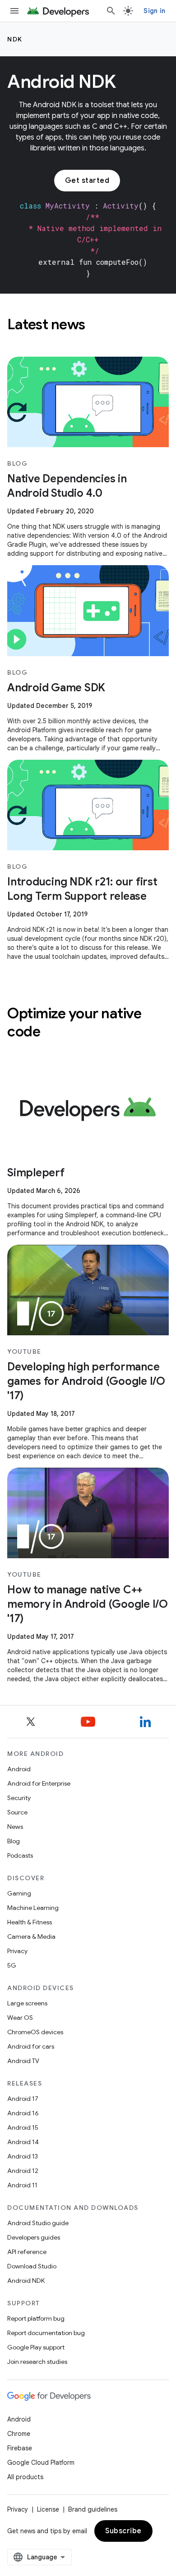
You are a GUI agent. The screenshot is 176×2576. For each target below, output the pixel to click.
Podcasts (20, 1855)
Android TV (23, 2061)
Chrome (19, 2434)
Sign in (154, 11)
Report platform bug (36, 2318)
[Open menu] (14, 11)
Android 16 (23, 2113)
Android (19, 1769)
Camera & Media (31, 1937)
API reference (27, 2252)
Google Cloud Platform (41, 2463)
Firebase (20, 2448)
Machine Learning (33, 1908)
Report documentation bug (46, 2333)
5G (12, 1965)
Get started (87, 181)
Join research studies (37, 2362)
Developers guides (34, 2237)
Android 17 (23, 2099)
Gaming (19, 1893)
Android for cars (31, 2046)
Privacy (17, 1951)
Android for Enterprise (39, 1783)
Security (19, 1798)
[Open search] (111, 11)
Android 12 (23, 2171)
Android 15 (23, 2127)
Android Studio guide (38, 2223)
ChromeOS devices (35, 2032)
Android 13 (23, 2156)
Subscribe (123, 2531)
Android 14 (23, 2142)
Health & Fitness (30, 1922)
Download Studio (32, 2266)
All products (25, 2477)
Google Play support (36, 2347)
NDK (15, 39)
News (15, 1827)
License (48, 2509)
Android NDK (26, 2281)
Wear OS (20, 2018)
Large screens (27, 2003)
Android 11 (22, 2185)
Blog (14, 1841)
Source (17, 1812)
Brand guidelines (93, 2509)
